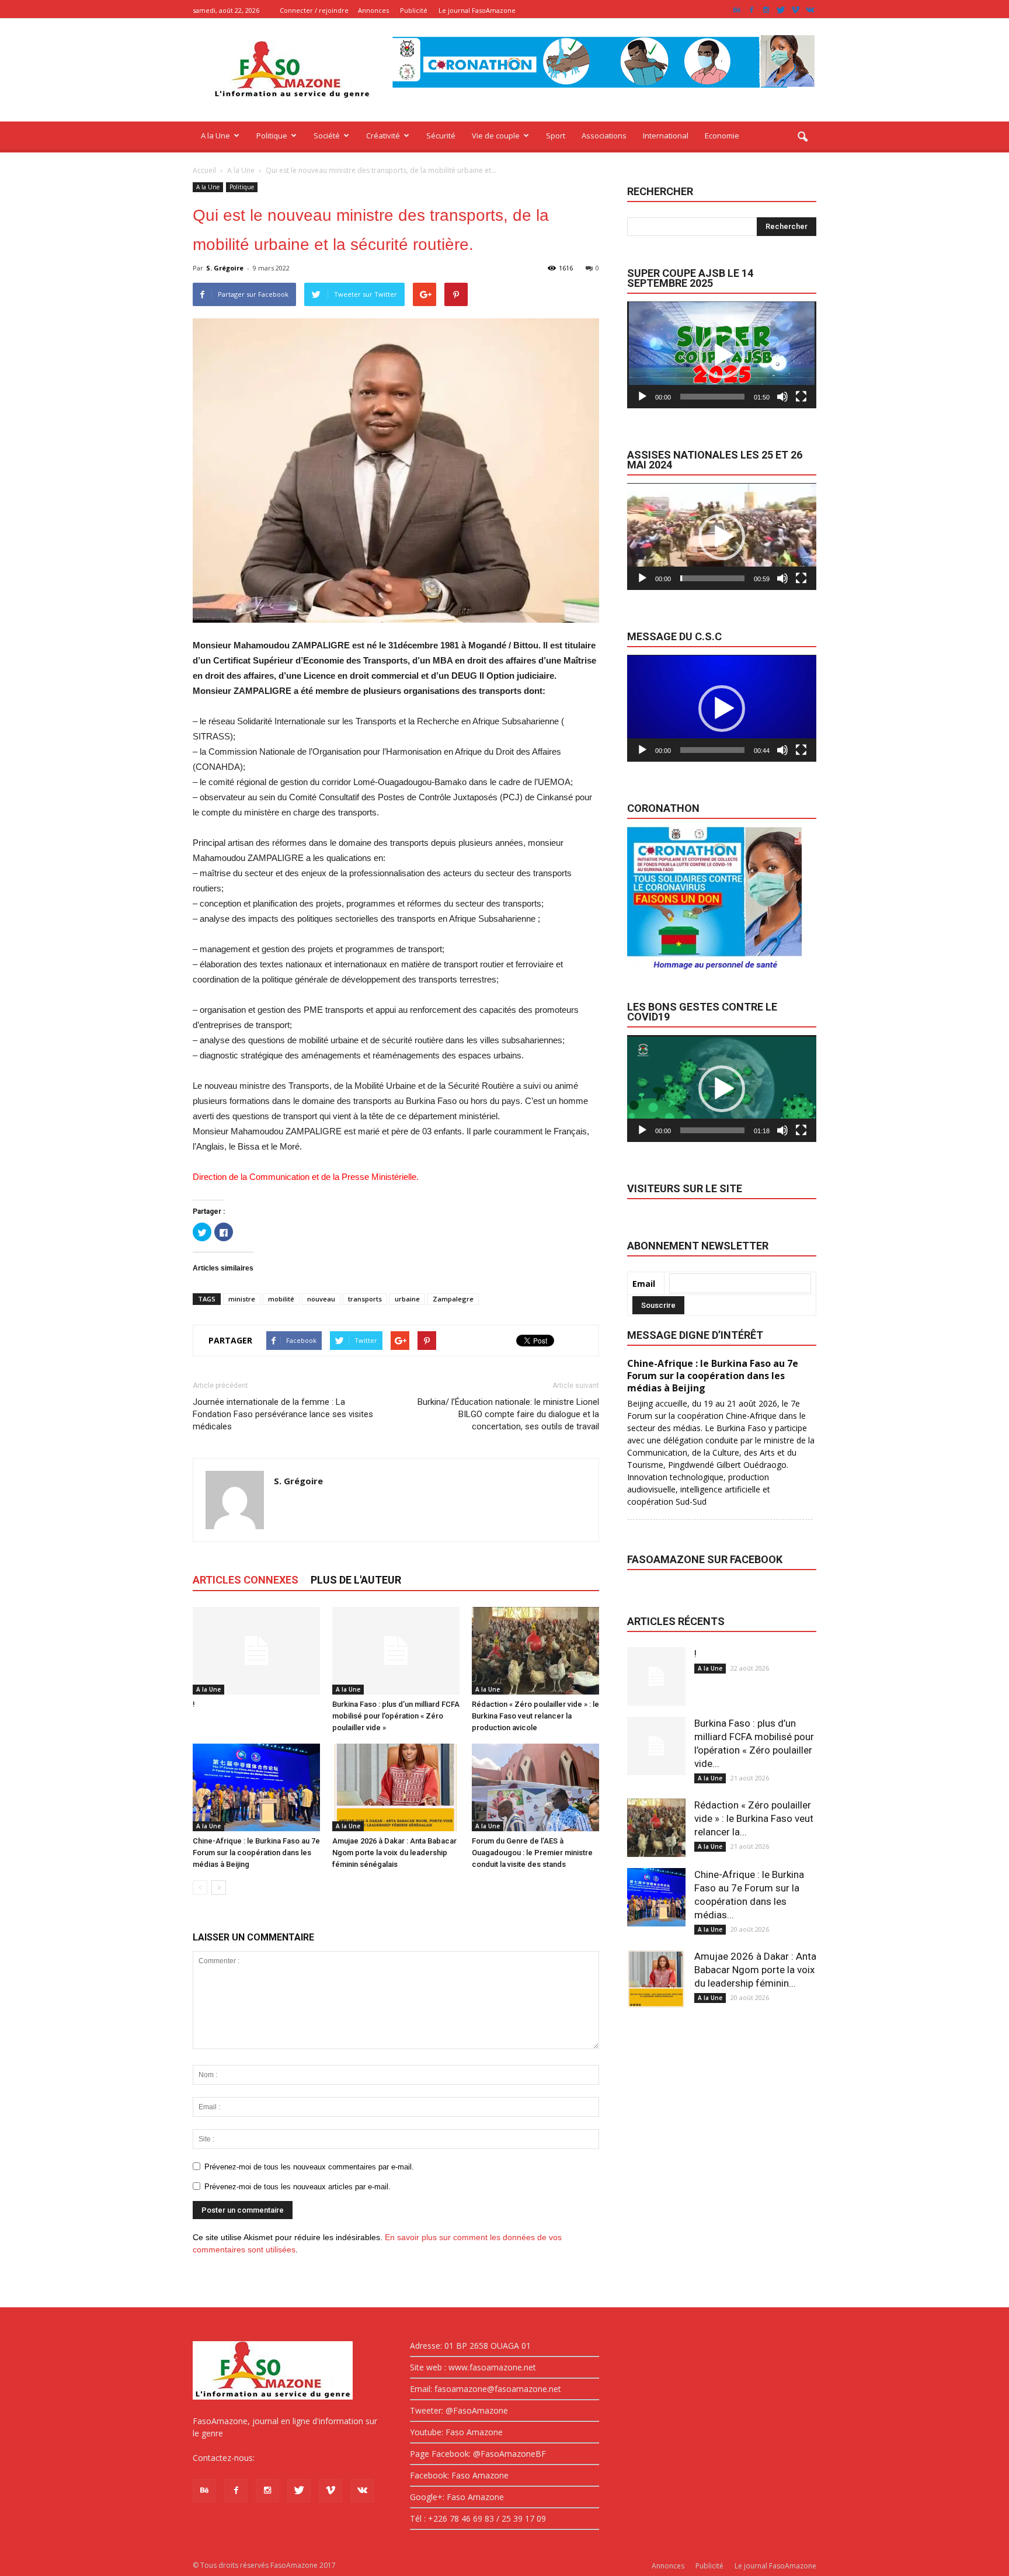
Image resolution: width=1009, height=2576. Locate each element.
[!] (256, 1651)
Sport (556, 136)
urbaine (407, 1299)
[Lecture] (642, 397)
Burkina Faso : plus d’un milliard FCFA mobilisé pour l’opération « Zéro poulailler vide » (396, 1716)
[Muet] (782, 397)
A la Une (215, 136)
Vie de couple (496, 136)
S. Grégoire (225, 268)
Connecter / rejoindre (314, 10)
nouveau (321, 1299)
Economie (722, 136)
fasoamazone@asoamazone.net (319, 2458)
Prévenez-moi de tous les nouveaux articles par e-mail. (298, 2187)
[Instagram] (766, 10)
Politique (272, 136)
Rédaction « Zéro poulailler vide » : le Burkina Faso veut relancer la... (754, 1818)
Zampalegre (453, 1299)
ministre (242, 1299)
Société (327, 136)
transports (365, 1299)
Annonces (373, 10)
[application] (722, 355)
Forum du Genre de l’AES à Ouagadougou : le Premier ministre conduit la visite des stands (532, 1853)
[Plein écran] (801, 397)
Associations (604, 136)
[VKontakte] (810, 10)
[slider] (712, 397)
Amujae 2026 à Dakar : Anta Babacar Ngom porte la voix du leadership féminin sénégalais (394, 1853)
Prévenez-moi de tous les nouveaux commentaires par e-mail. (309, 2167)
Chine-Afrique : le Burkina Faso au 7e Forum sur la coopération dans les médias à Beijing (256, 1853)
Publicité (414, 10)
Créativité (383, 136)
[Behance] (737, 10)
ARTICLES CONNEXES (246, 1580)
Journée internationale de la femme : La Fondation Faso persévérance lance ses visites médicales (283, 1414)
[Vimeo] (795, 10)
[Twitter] (781, 10)
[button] (802, 137)
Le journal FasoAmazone (477, 10)
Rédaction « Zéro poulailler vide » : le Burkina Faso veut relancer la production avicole (535, 1716)
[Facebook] (751, 10)
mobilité (281, 1299)
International (666, 136)
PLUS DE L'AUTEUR (356, 1580)
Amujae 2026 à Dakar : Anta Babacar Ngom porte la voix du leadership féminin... (755, 1970)
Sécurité (441, 136)
